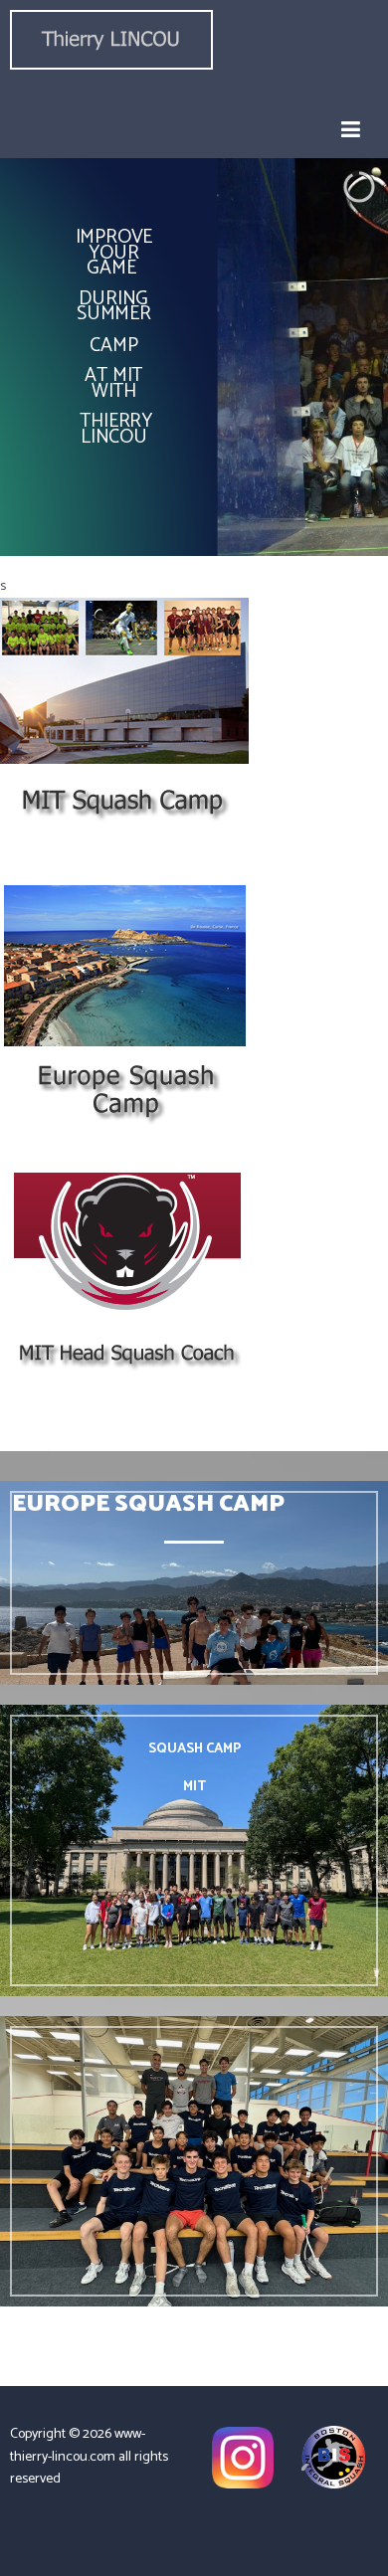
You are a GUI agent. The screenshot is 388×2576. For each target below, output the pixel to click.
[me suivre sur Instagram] (243, 2458)
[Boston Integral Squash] (333, 2457)
